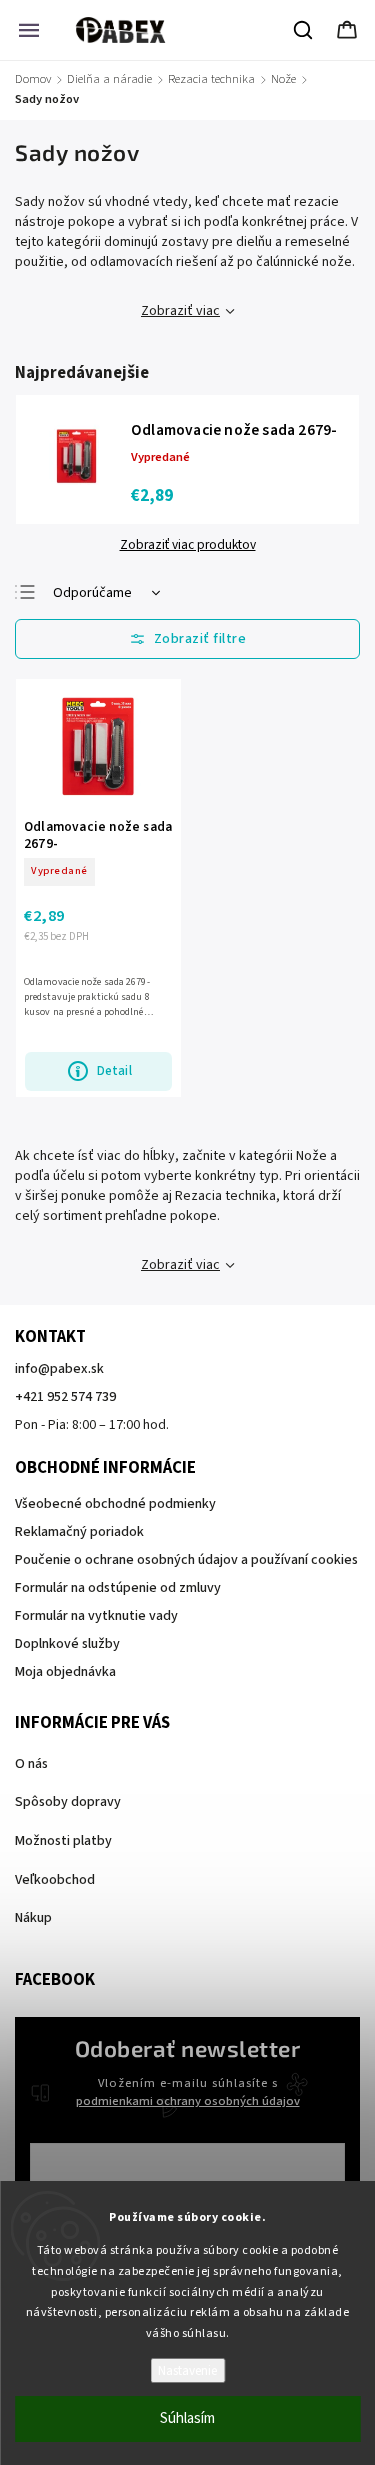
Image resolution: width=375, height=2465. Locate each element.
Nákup (33, 1918)
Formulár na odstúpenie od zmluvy (118, 1588)
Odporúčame (92, 593)
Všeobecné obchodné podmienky (115, 1504)
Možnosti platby (63, 1841)
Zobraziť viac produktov (188, 545)
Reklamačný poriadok (79, 1532)
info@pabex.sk (59, 1369)
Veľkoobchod (55, 1880)
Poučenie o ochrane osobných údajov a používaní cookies (186, 1560)
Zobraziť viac (180, 311)
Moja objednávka (65, 1672)
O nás (31, 1764)
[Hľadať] (304, 30)
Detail (114, 1070)
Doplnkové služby (67, 1644)
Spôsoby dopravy (68, 1802)
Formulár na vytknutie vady (96, 1616)
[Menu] (29, 30)
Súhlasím (187, 2418)
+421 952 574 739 (65, 1397)
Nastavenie (187, 2370)
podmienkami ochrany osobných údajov (188, 2101)
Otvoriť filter (187, 639)
